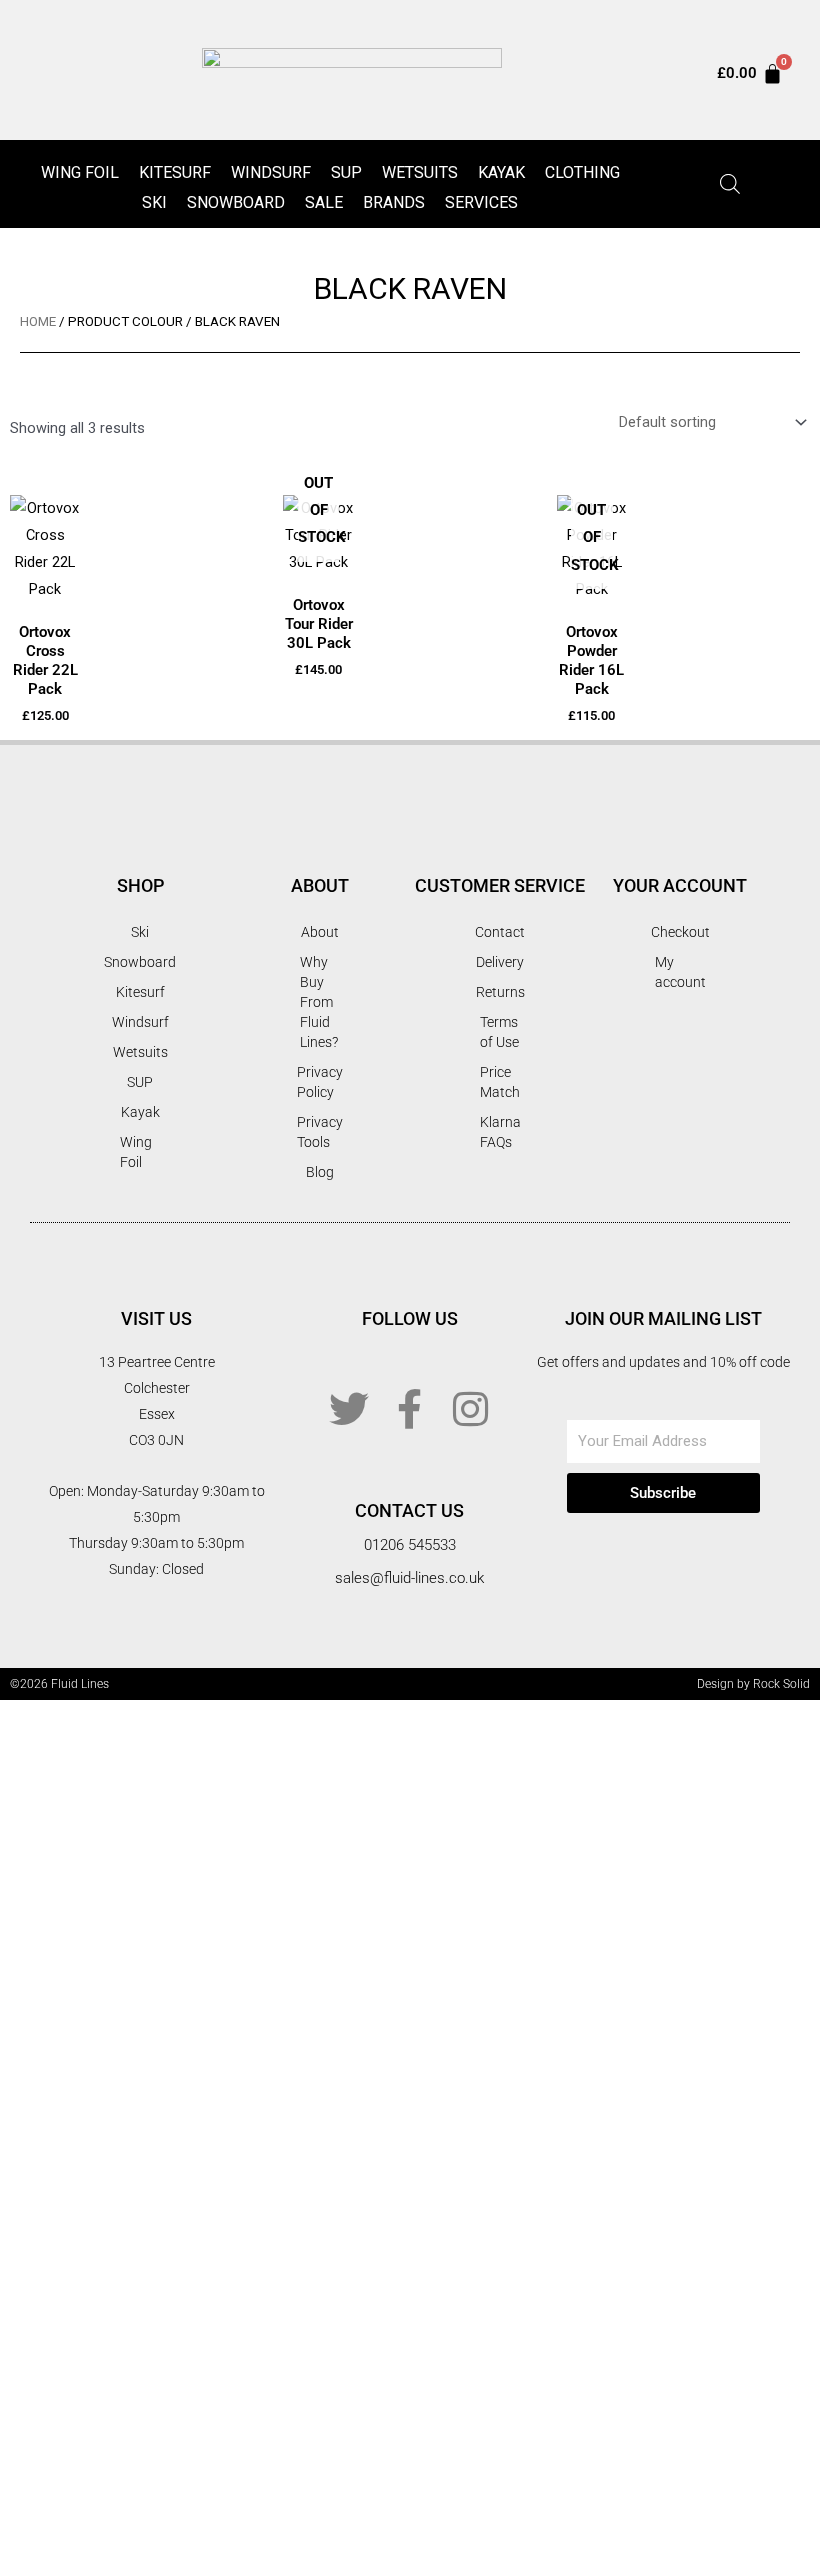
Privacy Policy (320, 1082)
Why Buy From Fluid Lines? (319, 1002)
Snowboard (236, 202)
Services (481, 202)
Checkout (680, 932)
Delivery (500, 962)
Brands (394, 202)
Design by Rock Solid (753, 1684)
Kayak (501, 172)
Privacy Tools (320, 1132)
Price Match (500, 1082)
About (320, 932)
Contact (500, 932)
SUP (346, 172)
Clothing (582, 172)
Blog (320, 1172)
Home (38, 321)
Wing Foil (80, 172)
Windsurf (271, 172)
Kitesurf (175, 172)
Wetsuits (420, 172)
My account (680, 972)
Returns (500, 992)
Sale (324, 202)
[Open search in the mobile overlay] (730, 184)
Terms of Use (499, 1032)
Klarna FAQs (500, 1132)
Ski (154, 202)
